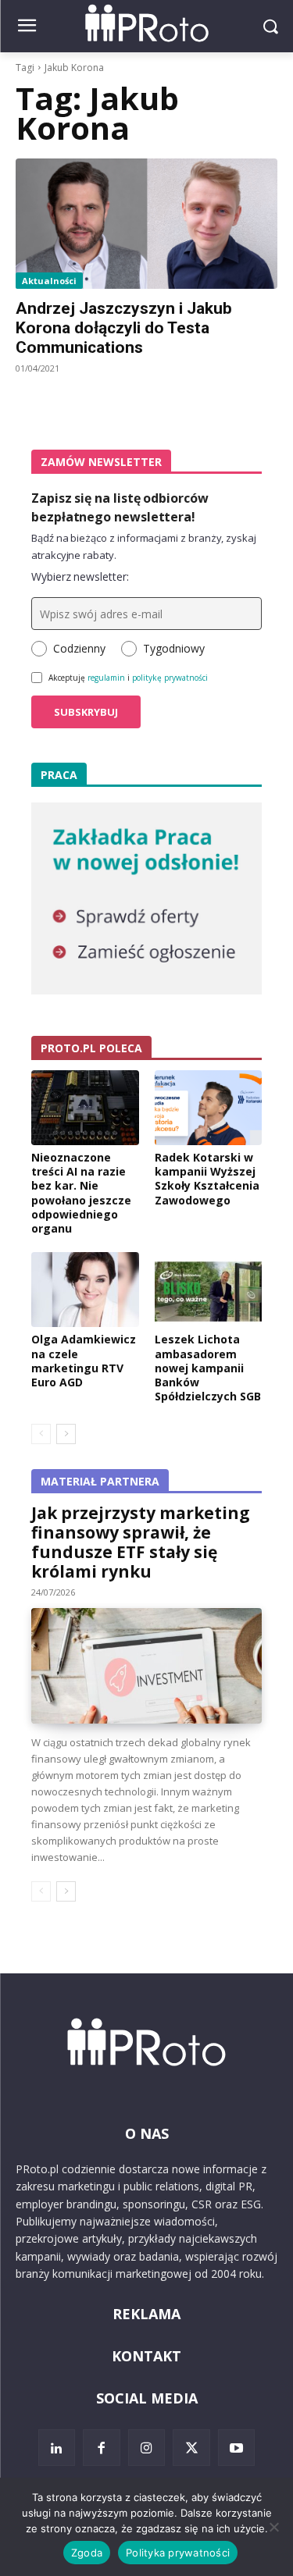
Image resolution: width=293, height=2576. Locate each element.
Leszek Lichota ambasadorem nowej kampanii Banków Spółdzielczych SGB (208, 1368)
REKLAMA (146, 2314)
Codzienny (79, 648)
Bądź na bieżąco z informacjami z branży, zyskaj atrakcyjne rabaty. (144, 546)
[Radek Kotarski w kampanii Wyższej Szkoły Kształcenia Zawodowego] (209, 1108)
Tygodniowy (174, 648)
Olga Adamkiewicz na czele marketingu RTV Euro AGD (84, 1361)
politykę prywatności (170, 678)
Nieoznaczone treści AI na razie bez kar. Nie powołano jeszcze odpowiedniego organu (81, 1193)
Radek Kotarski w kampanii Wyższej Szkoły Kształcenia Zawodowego (207, 1179)
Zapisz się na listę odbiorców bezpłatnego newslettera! (120, 507)
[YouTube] (237, 2448)
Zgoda (87, 2553)
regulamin (106, 678)
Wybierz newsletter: (80, 576)
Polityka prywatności (178, 2553)
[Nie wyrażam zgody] (273, 2527)
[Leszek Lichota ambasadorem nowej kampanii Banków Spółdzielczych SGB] (209, 1290)
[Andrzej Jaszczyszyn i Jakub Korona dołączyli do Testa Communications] (146, 224)
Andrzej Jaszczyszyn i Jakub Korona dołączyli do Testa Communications (124, 328)
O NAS (147, 2133)
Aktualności (49, 281)
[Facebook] (102, 2448)
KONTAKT (146, 2356)
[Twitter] (191, 2448)
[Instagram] (147, 2448)
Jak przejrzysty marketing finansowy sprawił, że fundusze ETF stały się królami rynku (141, 1542)
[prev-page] (41, 1434)
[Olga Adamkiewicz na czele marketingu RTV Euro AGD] (85, 1290)
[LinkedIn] (57, 2448)
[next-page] (66, 1434)
